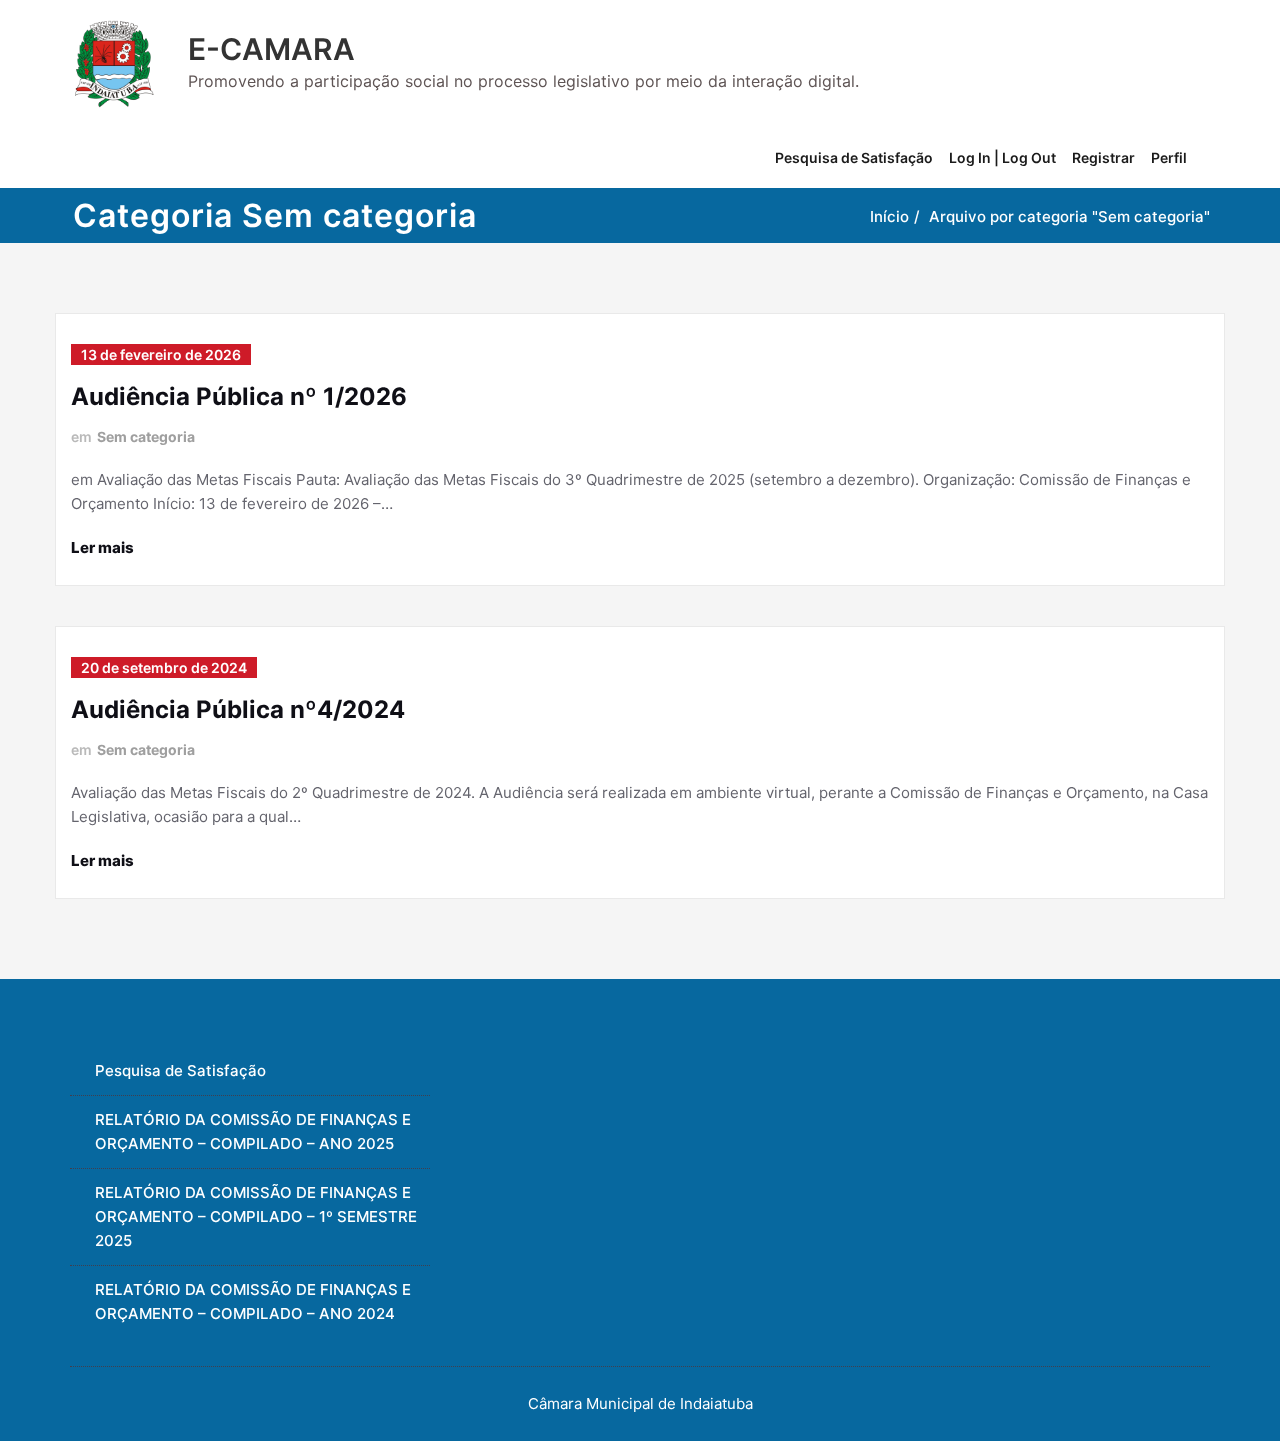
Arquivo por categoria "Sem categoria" (1069, 216)
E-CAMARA (271, 49)
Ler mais (102, 547)
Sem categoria (146, 436)
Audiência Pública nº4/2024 (238, 709)
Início (889, 216)
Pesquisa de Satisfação (854, 157)
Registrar (1103, 157)
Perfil (1169, 157)
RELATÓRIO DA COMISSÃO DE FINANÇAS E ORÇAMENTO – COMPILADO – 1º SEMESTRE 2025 (256, 1216)
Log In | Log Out (1002, 157)
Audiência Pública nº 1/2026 (239, 396)
